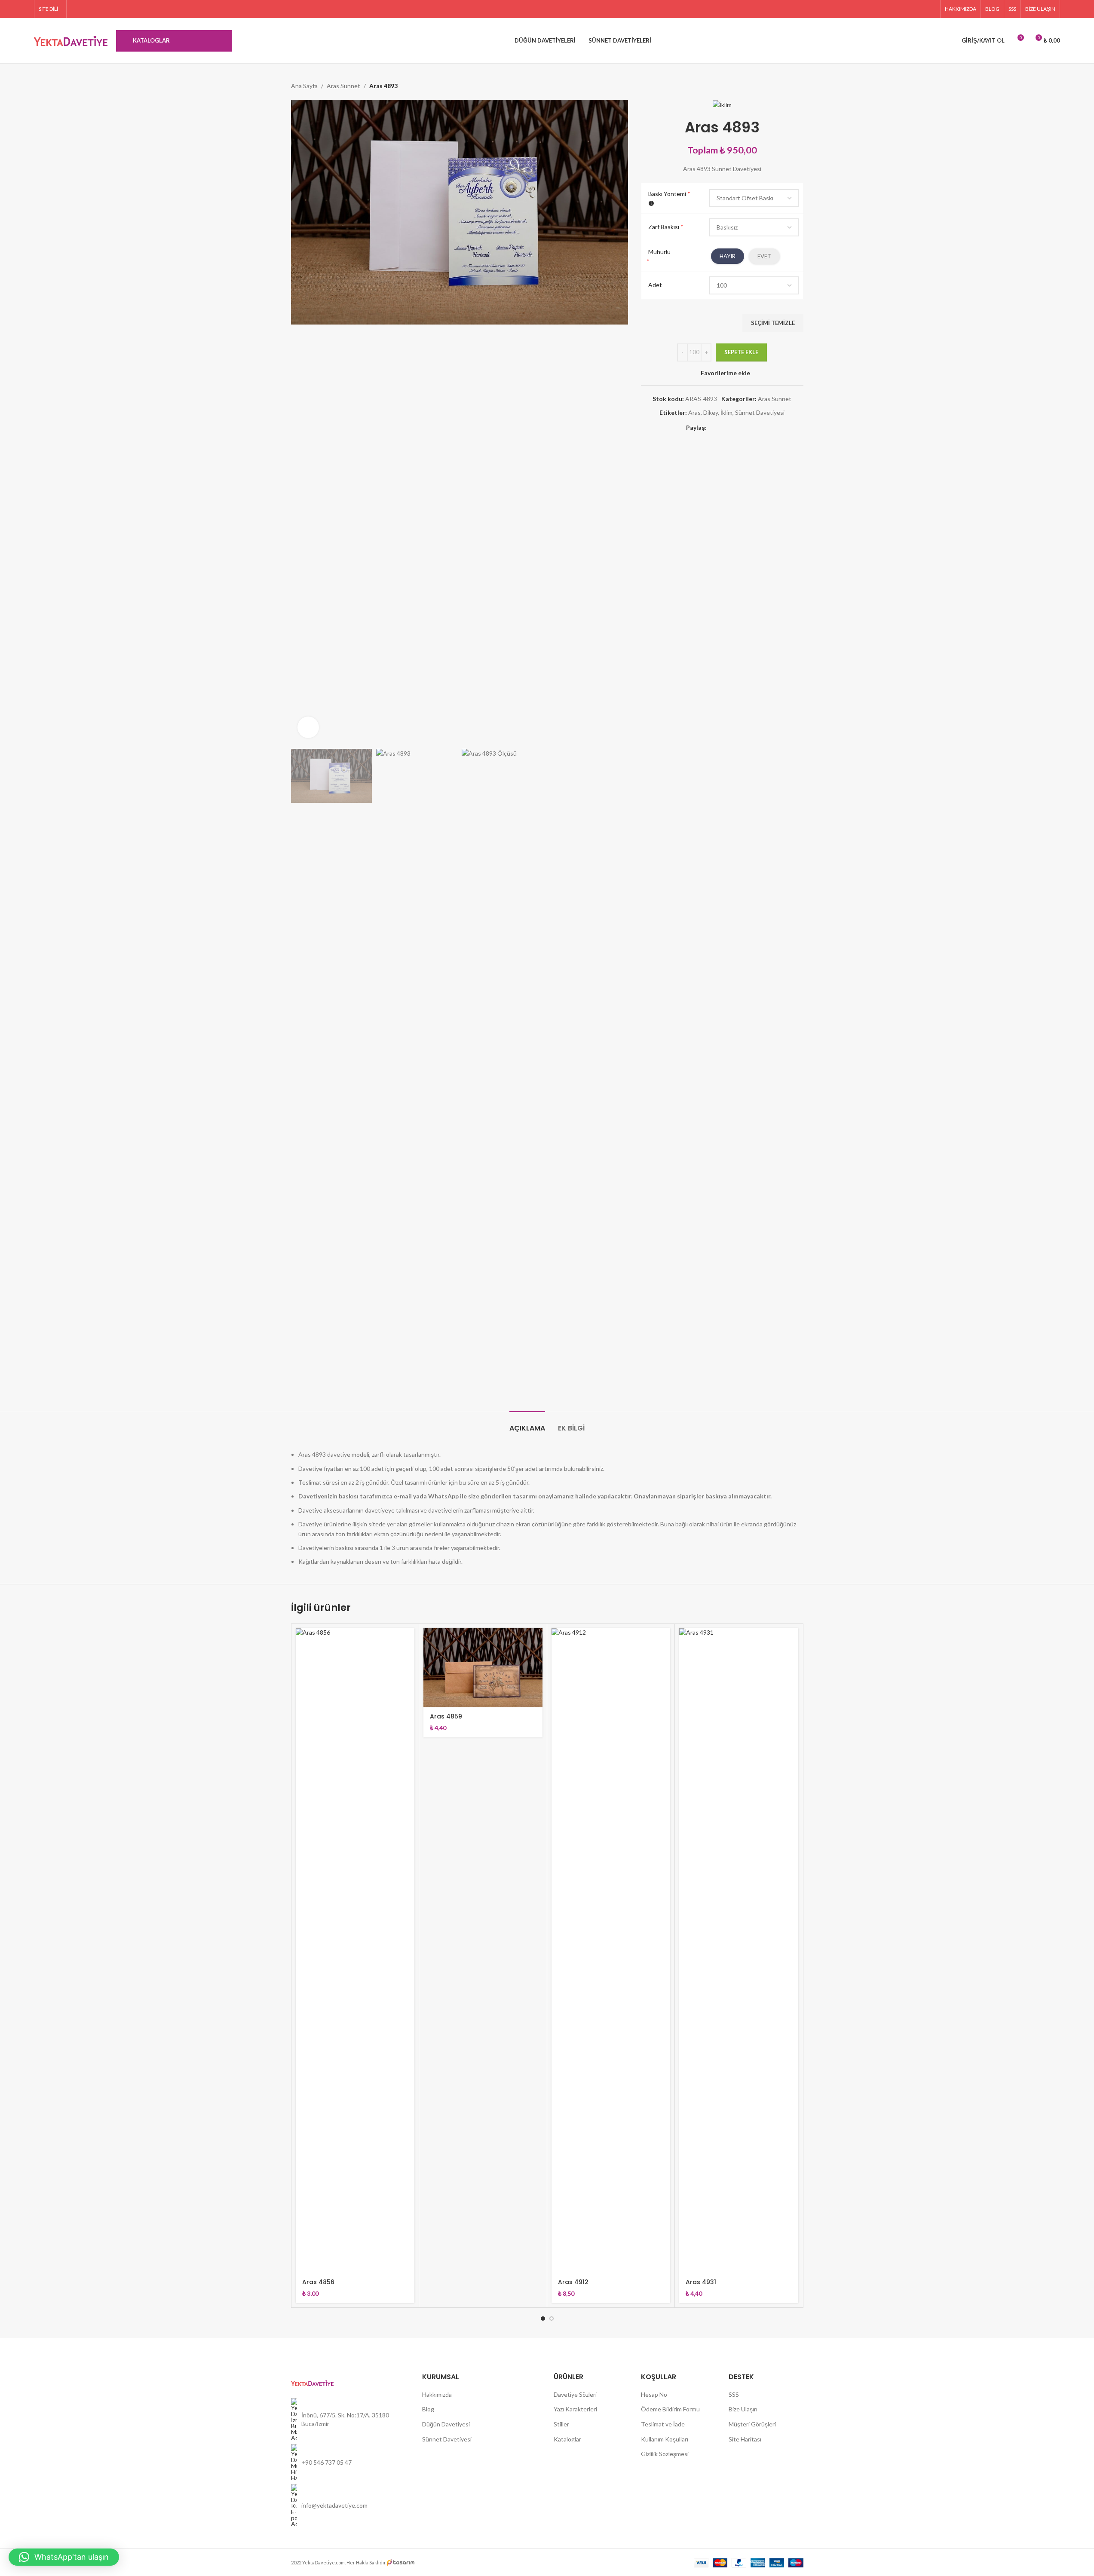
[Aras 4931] (739, 1951)
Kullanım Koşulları (665, 2439)
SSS (734, 2394)
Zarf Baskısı (666, 227)
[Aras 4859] (483, 1668)
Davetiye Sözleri (575, 2394)
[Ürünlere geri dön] (788, 86)
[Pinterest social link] (930, 9)
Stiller (561, 2424)
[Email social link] (732, 428)
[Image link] (312, 2382)
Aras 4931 (701, 2282)
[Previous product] (778, 86)
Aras (694, 412)
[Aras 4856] (355, 1951)
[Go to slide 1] (543, 2319)
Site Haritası (745, 2439)
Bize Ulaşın (743, 2409)
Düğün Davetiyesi (446, 2424)
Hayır (728, 256)
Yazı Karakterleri (575, 2409)
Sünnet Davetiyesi (760, 412)
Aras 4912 (573, 2282)
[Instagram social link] (920, 9)
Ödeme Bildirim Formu (670, 2409)
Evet (764, 256)
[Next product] (798, 86)
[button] (64, 2557)
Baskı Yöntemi (669, 194)
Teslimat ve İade (663, 2424)
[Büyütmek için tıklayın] (308, 727)
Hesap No (654, 2394)
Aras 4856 (318, 2282)
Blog (428, 2409)
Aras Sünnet (343, 86)
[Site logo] (71, 40)
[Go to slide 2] (552, 2319)
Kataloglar (567, 2439)
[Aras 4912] (611, 1951)
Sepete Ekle (741, 352)
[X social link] (909, 9)
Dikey (711, 412)
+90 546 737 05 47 (326, 2462)
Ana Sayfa (304, 86)
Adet (655, 285)
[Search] (943, 41)
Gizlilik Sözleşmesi (665, 2454)
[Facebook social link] (898, 9)
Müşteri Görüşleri (752, 2424)
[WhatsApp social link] (753, 428)
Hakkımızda (437, 2394)
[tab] (527, 1424)
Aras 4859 (446, 1716)
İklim (726, 412)
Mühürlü (659, 252)
